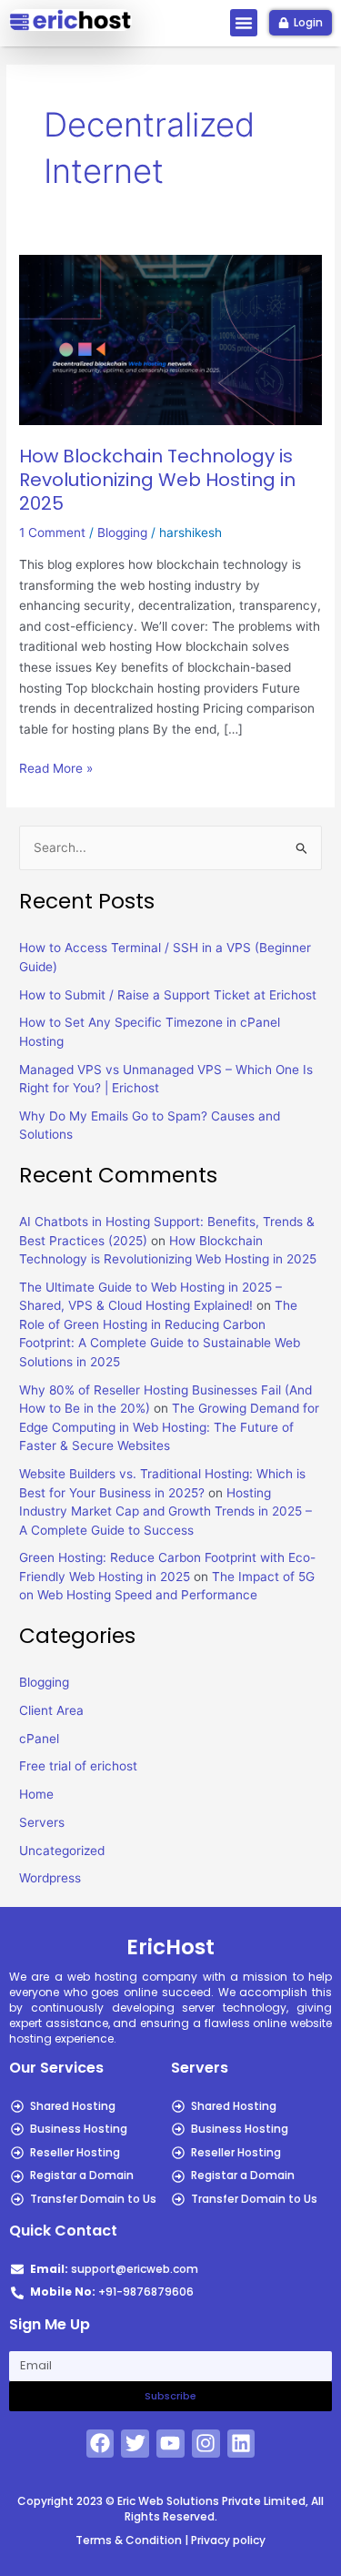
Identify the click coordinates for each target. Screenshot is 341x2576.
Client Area (51, 1710)
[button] (244, 23)
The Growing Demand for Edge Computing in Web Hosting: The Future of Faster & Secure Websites (169, 1427)
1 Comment (52, 532)
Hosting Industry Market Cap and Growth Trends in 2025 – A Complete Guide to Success (165, 1511)
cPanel (39, 1739)
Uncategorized (62, 1851)
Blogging (122, 532)
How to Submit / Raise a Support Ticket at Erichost (168, 995)
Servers (42, 1822)
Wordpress (50, 1878)
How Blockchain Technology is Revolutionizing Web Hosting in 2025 (157, 480)
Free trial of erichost (78, 1766)
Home (36, 1794)
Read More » (56, 767)
